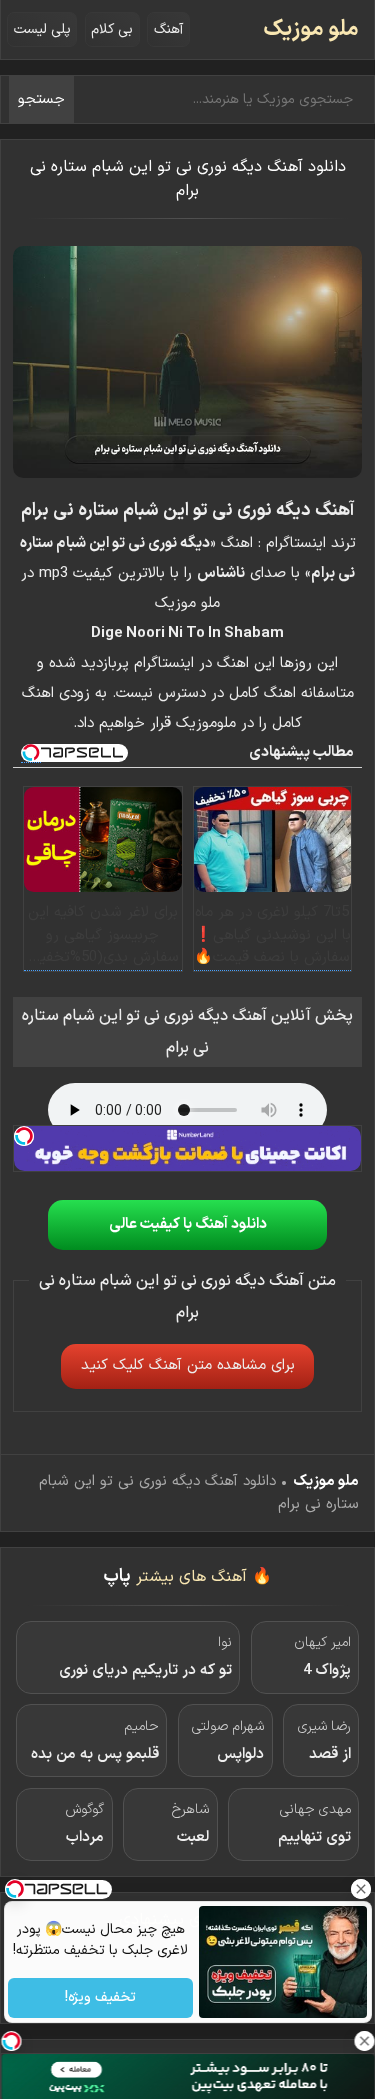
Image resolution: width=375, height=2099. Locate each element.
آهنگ (168, 29)
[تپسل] (24, 1136)
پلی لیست (42, 29)
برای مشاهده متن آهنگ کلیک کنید (188, 1365)
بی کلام (112, 29)
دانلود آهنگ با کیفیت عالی (188, 1224)
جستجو (41, 99)
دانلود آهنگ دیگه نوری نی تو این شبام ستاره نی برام (188, 179)
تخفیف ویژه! (100, 1998)
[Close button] (360, 1889)
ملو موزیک (311, 29)
